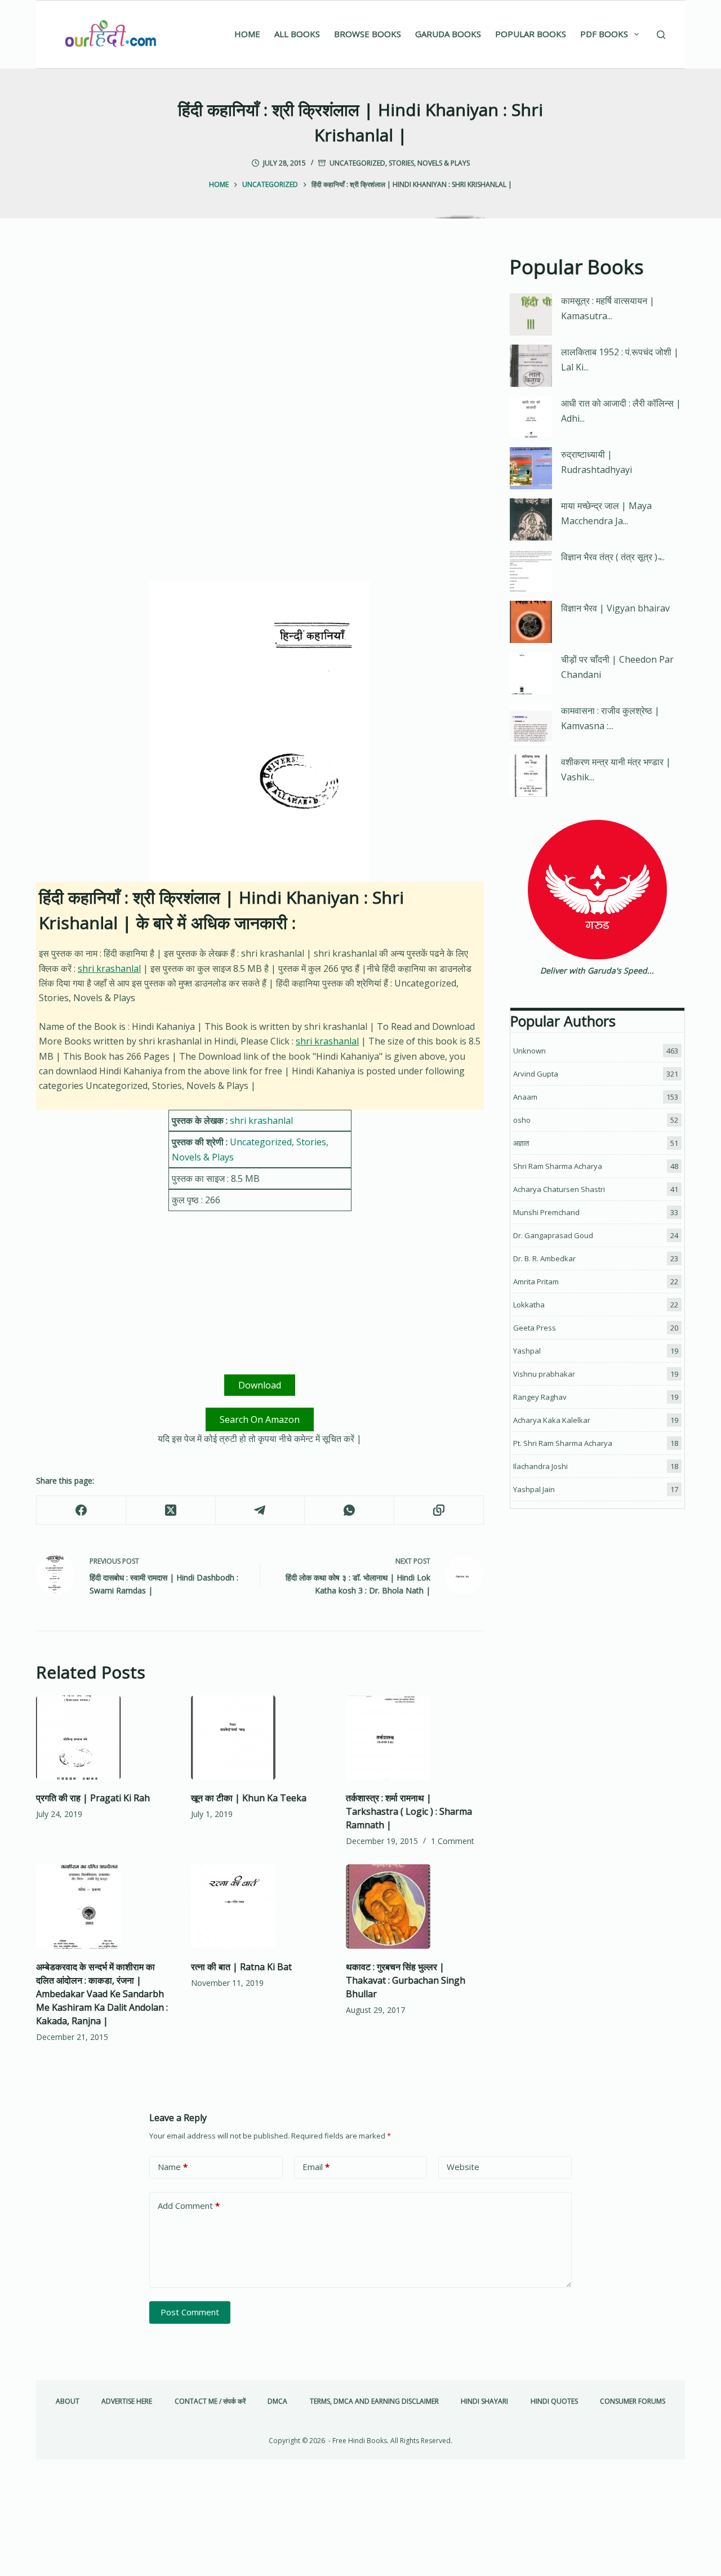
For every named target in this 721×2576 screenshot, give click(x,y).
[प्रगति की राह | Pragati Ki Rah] (105, 1738)
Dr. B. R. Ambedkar (544, 1258)
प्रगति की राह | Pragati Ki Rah (93, 1798)
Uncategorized (357, 163)
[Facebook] (81, 1510)
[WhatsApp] (350, 1510)
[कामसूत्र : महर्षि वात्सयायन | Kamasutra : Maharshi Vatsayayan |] (531, 314)
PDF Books (604, 34)
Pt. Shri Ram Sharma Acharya (563, 1443)
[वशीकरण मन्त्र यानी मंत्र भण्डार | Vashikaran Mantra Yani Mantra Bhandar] (531, 776)
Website (463, 2167)
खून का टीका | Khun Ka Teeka (249, 1798)
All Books (297, 34)
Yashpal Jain (534, 1489)
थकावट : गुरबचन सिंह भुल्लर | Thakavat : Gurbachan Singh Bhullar (406, 1980)
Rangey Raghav (540, 1397)
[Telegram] (261, 1510)
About (68, 2401)
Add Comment (189, 2206)
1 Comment (453, 1841)
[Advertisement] (260, 336)
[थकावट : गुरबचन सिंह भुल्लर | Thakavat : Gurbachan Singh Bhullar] (415, 1907)
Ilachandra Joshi (540, 1466)
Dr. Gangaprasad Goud (553, 1235)
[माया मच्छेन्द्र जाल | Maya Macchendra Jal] (531, 519)
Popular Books (531, 34)
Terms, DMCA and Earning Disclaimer (374, 2401)
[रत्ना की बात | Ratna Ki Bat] (260, 1907)
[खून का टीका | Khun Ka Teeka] (260, 1738)
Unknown (529, 1051)
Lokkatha (529, 1305)
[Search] (661, 35)
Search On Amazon (260, 1419)
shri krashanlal (109, 968)
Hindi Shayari (484, 2401)
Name (173, 2167)
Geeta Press (535, 1328)
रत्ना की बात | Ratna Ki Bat (241, 1967)
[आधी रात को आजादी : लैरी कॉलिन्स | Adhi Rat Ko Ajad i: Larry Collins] (531, 417)
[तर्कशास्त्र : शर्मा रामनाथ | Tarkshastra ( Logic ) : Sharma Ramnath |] (415, 1738)
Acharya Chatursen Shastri (559, 1189)
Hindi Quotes (554, 2401)
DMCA (277, 2401)
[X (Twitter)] (171, 1510)
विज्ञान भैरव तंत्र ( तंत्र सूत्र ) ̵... (613, 557)
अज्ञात (521, 1143)
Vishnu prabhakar (544, 1374)
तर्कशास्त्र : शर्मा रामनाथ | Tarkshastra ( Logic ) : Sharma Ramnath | (409, 1811)
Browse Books (368, 34)
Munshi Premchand (546, 1212)
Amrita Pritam (536, 1282)
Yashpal (527, 1351)
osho (522, 1120)
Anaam (525, 1097)
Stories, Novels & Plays (429, 163)
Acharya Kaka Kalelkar (552, 1420)
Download (260, 1385)
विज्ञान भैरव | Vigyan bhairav (615, 608)
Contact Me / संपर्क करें (210, 2401)
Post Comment (190, 2312)
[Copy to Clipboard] (439, 1510)
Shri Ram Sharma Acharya (558, 1166)
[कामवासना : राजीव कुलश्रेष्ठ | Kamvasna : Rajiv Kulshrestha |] (531, 724)
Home (247, 34)
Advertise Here (127, 2401)
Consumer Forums (633, 2401)
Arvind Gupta (536, 1074)
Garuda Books (448, 34)
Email (316, 2167)
